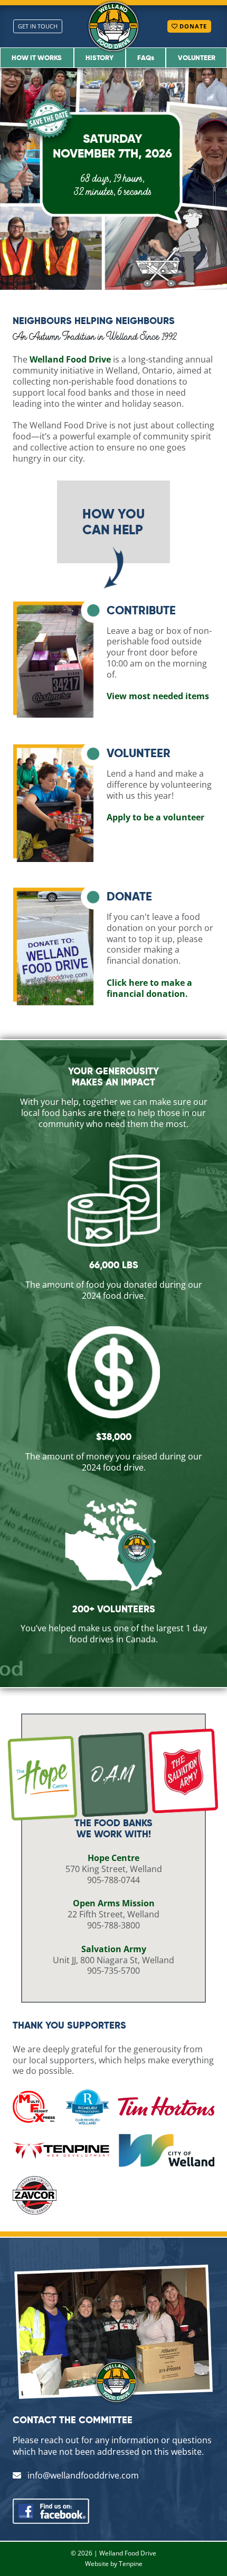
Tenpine (131, 2564)
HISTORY (100, 57)
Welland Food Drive (128, 2553)
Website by (102, 2564)
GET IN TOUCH (38, 26)
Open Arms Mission (114, 1903)
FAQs (146, 57)
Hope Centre (113, 1858)
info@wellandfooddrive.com (82, 2475)
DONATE (192, 26)
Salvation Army (114, 1949)
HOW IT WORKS (37, 57)
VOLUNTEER (197, 57)
